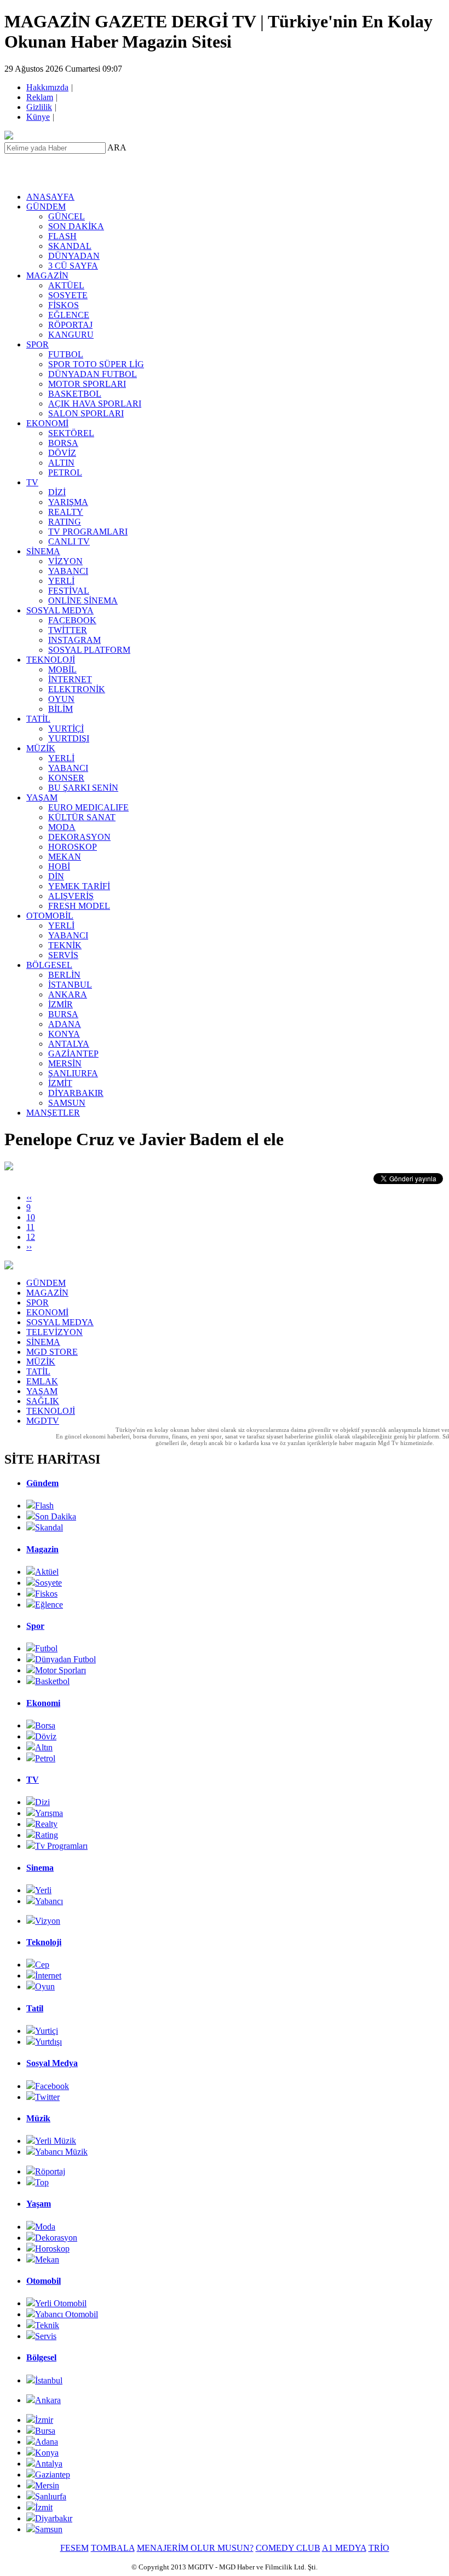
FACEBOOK (72, 620)
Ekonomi (43, 1703)
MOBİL (62, 669)
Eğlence (49, 1605)
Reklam (41, 97)
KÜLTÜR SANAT (82, 817)
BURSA (63, 1014)
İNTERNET (70, 679)
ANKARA (68, 994)
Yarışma (49, 1813)
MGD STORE (52, 1352)
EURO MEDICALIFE (88, 807)
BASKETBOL (75, 394)
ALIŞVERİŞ (71, 896)
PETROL (65, 472)
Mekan (47, 2259)
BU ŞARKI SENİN (83, 788)
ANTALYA (69, 1044)
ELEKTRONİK (77, 689)
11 (30, 1227)
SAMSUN (67, 1103)
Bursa (45, 2431)
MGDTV (43, 1421)
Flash (44, 1505)
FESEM (74, 2548)
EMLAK (42, 1381)
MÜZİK (41, 748)
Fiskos (46, 1594)
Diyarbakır (54, 2518)
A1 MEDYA (344, 2548)
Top (42, 2182)
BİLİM (61, 709)
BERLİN (64, 975)
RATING (65, 522)
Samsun (49, 2529)
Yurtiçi (47, 2031)
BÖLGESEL (49, 965)
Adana (47, 2442)
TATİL (38, 719)
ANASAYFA (50, 197)
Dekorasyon (56, 2238)
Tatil (35, 2008)
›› (29, 1247)
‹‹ (29, 1197)
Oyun (45, 1986)
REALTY (66, 512)
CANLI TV (69, 541)
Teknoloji (44, 1942)
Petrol (45, 1758)
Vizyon (48, 1921)
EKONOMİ (47, 423)
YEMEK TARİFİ (79, 886)
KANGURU (71, 335)
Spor (35, 1626)
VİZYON (65, 561)
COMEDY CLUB (288, 2548)
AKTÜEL (66, 285)
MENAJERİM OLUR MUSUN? (195, 2548)
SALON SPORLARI (86, 413)
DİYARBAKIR (76, 1093)
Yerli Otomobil (61, 2303)
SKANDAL (70, 246)
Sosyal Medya (52, 2063)
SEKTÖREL (71, 433)
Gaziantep (53, 2475)
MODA (62, 827)
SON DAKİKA (76, 226)
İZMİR (61, 1004)
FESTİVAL (69, 591)
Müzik (38, 2118)
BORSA (63, 443)
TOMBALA (113, 2548)
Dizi (42, 1802)
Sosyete (48, 1583)
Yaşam (39, 2204)
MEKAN (65, 857)
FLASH (62, 236)
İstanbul (49, 2380)
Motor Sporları (61, 1670)
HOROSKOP (73, 847)
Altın (44, 1747)
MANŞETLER (53, 1113)
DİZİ (57, 492)
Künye (39, 117)
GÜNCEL (67, 216)
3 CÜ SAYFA (73, 266)
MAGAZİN (47, 275)
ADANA (65, 1024)
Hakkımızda (48, 87)
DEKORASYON (79, 837)
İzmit (44, 2507)
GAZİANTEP (73, 1054)
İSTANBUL (70, 985)
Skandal (49, 1527)
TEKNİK (65, 945)
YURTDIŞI (69, 738)
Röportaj (50, 2171)
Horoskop (52, 2249)
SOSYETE (68, 295)
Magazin (42, 1549)
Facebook (52, 2086)
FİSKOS (64, 305)
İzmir (44, 2420)
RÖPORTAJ (70, 325)
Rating (47, 1835)
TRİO (379, 2548)
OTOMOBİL (50, 916)
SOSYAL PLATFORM (89, 650)
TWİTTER (68, 630)
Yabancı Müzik (61, 2152)
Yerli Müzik (56, 2141)
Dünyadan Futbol (65, 1659)
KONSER (66, 778)
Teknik (47, 2325)
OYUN (61, 699)
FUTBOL (66, 354)
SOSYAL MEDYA (60, 610)
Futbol (46, 1648)
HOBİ (59, 866)
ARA (117, 147)
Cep (42, 1965)
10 (31, 1217)
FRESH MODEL (79, 906)
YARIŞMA (68, 502)
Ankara (48, 2400)
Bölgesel (41, 2357)
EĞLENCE (69, 315)
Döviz (46, 1736)
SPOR (38, 344)
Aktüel (47, 1572)
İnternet (48, 1975)
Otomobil (44, 2281)
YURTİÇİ (66, 729)
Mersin (47, 2485)
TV (32, 482)
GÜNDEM (46, 207)
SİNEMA (43, 551)
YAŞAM (42, 797)
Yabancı (49, 1901)
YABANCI (68, 571)
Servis (46, 2336)
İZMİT (60, 1083)
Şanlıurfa (51, 2496)
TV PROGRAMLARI (88, 532)
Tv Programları (61, 1846)
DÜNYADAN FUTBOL (93, 374)
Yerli (43, 1890)
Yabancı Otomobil (67, 2314)
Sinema (40, 1868)
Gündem (42, 1483)
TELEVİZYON (54, 1332)
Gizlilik (40, 107)
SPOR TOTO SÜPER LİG (96, 364)
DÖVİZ (62, 453)
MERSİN (65, 1063)
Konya (47, 2453)
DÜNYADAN (74, 256)
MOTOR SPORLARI (87, 384)
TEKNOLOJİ (51, 660)
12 (31, 1237)
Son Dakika (56, 1516)
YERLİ (61, 581)
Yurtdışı (48, 2042)
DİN (56, 876)
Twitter (47, 2097)
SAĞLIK (43, 1401)
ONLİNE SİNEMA (83, 601)
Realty (46, 1824)
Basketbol (52, 1681)
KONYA (64, 1034)
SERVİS (63, 955)
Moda (45, 2227)
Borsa (45, 1725)
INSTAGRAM (74, 640)
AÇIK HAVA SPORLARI (95, 404)
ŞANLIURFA (73, 1073)
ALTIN (61, 463)
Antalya (49, 2464)
